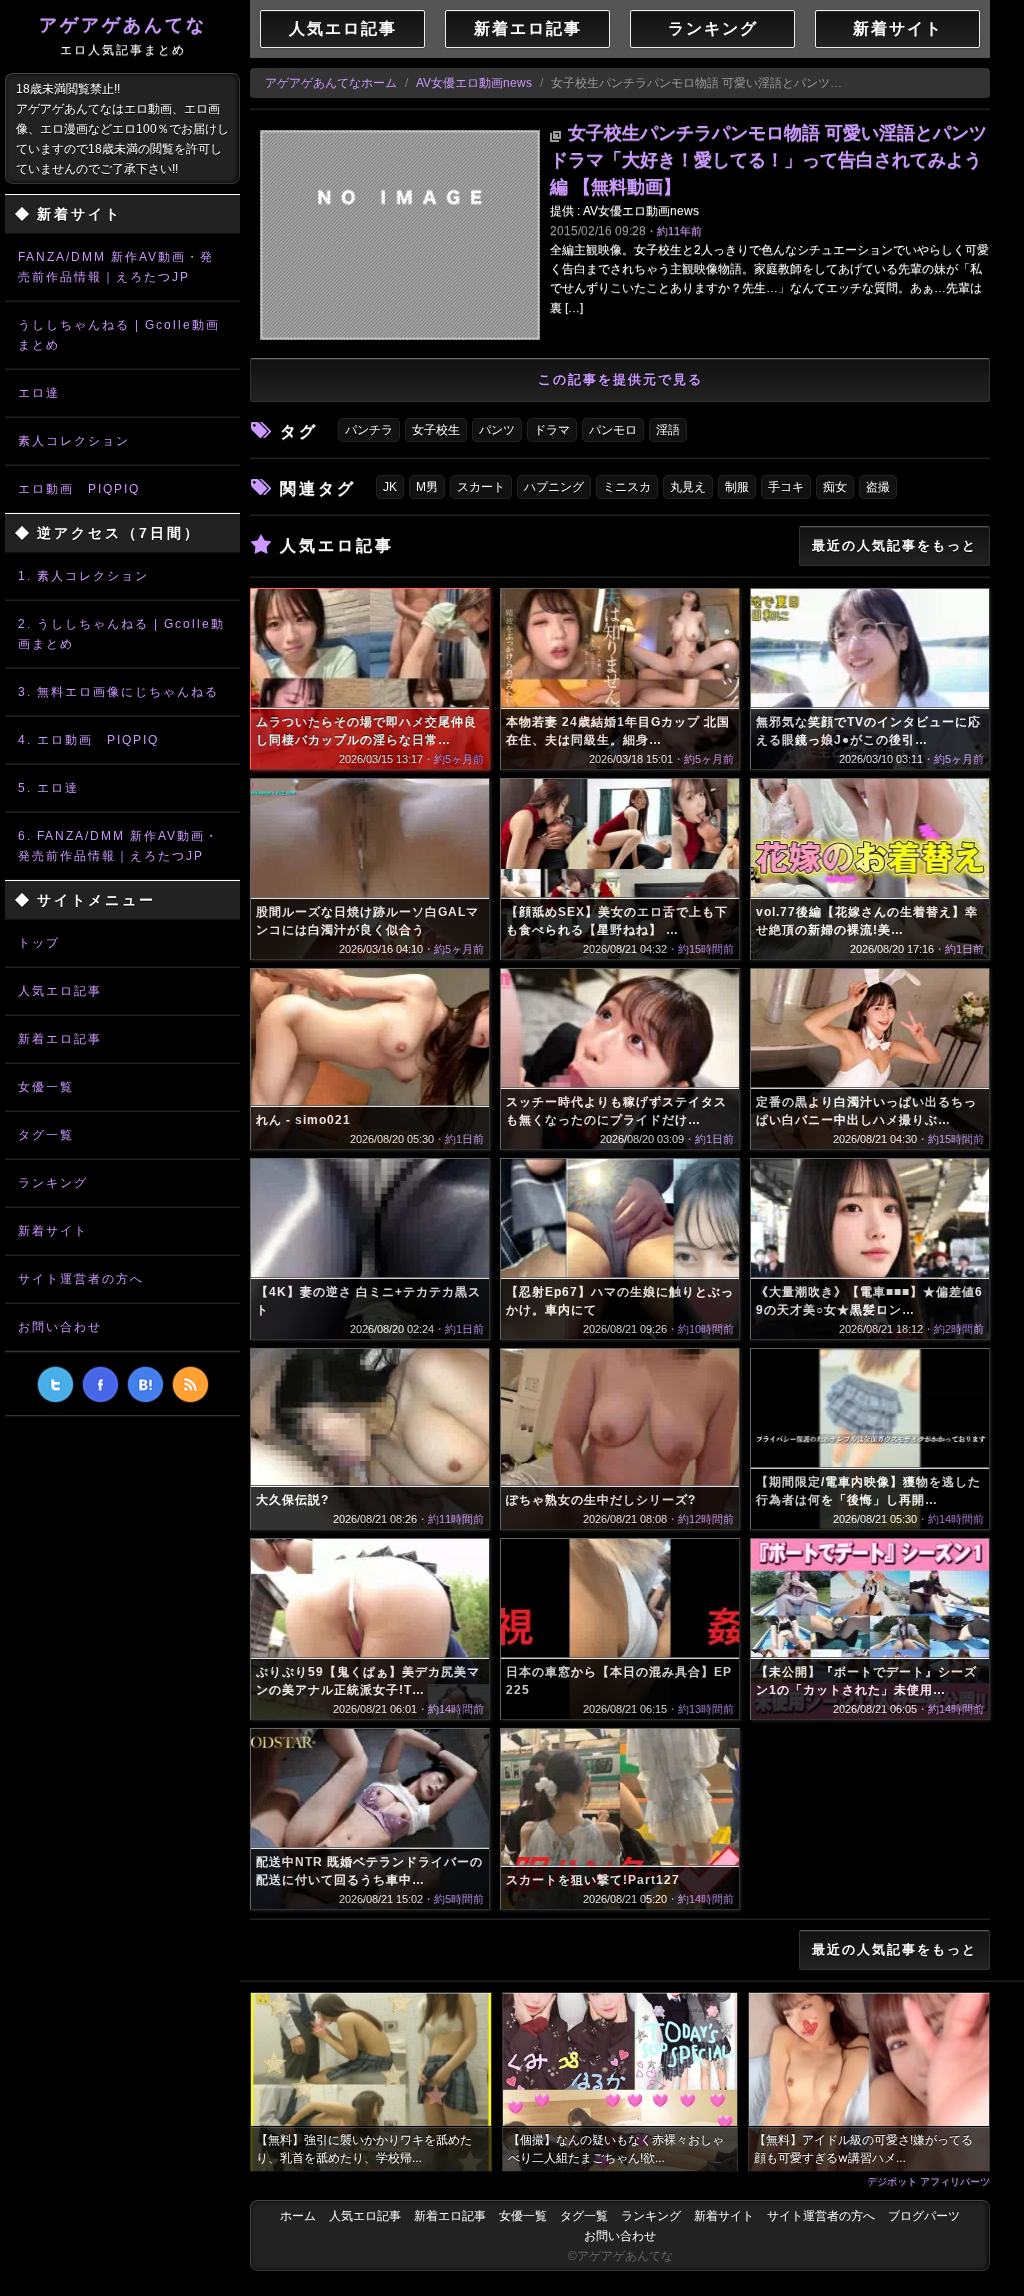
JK (390, 487)
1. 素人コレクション (83, 576)
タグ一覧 (46, 1135)
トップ (39, 943)
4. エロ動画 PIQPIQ (88, 740)
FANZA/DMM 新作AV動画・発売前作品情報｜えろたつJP (116, 267)
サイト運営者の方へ (81, 1279)
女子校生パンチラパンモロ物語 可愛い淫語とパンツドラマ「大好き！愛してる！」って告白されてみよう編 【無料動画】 (768, 160)
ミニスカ (627, 487)
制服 (737, 487)
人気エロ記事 (60, 991)
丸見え (688, 487)
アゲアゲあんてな (123, 36)
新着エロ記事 (60, 1039)
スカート (481, 487)
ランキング (53, 1183)
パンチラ (369, 430)
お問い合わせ (60, 1327)
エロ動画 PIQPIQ (79, 489)
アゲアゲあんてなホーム (331, 83)
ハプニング (554, 487)
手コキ (786, 487)
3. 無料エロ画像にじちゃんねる (118, 692)
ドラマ (552, 430)
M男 (427, 487)
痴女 (835, 487)
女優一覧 (46, 1087)
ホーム (298, 2216)
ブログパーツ (924, 2216)
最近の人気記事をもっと (894, 545)
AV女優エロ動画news (474, 83)
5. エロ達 (48, 788)
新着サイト (53, 1231)
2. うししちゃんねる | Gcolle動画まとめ (121, 634)
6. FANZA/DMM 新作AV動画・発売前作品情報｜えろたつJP (118, 846)
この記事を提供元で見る (620, 379)
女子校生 (436, 430)
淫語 (668, 430)
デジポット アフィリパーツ (928, 2181)
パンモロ (613, 430)
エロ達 (39, 393)
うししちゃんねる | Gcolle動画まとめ (119, 335)
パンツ (497, 430)
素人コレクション (74, 441)
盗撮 (878, 487)
